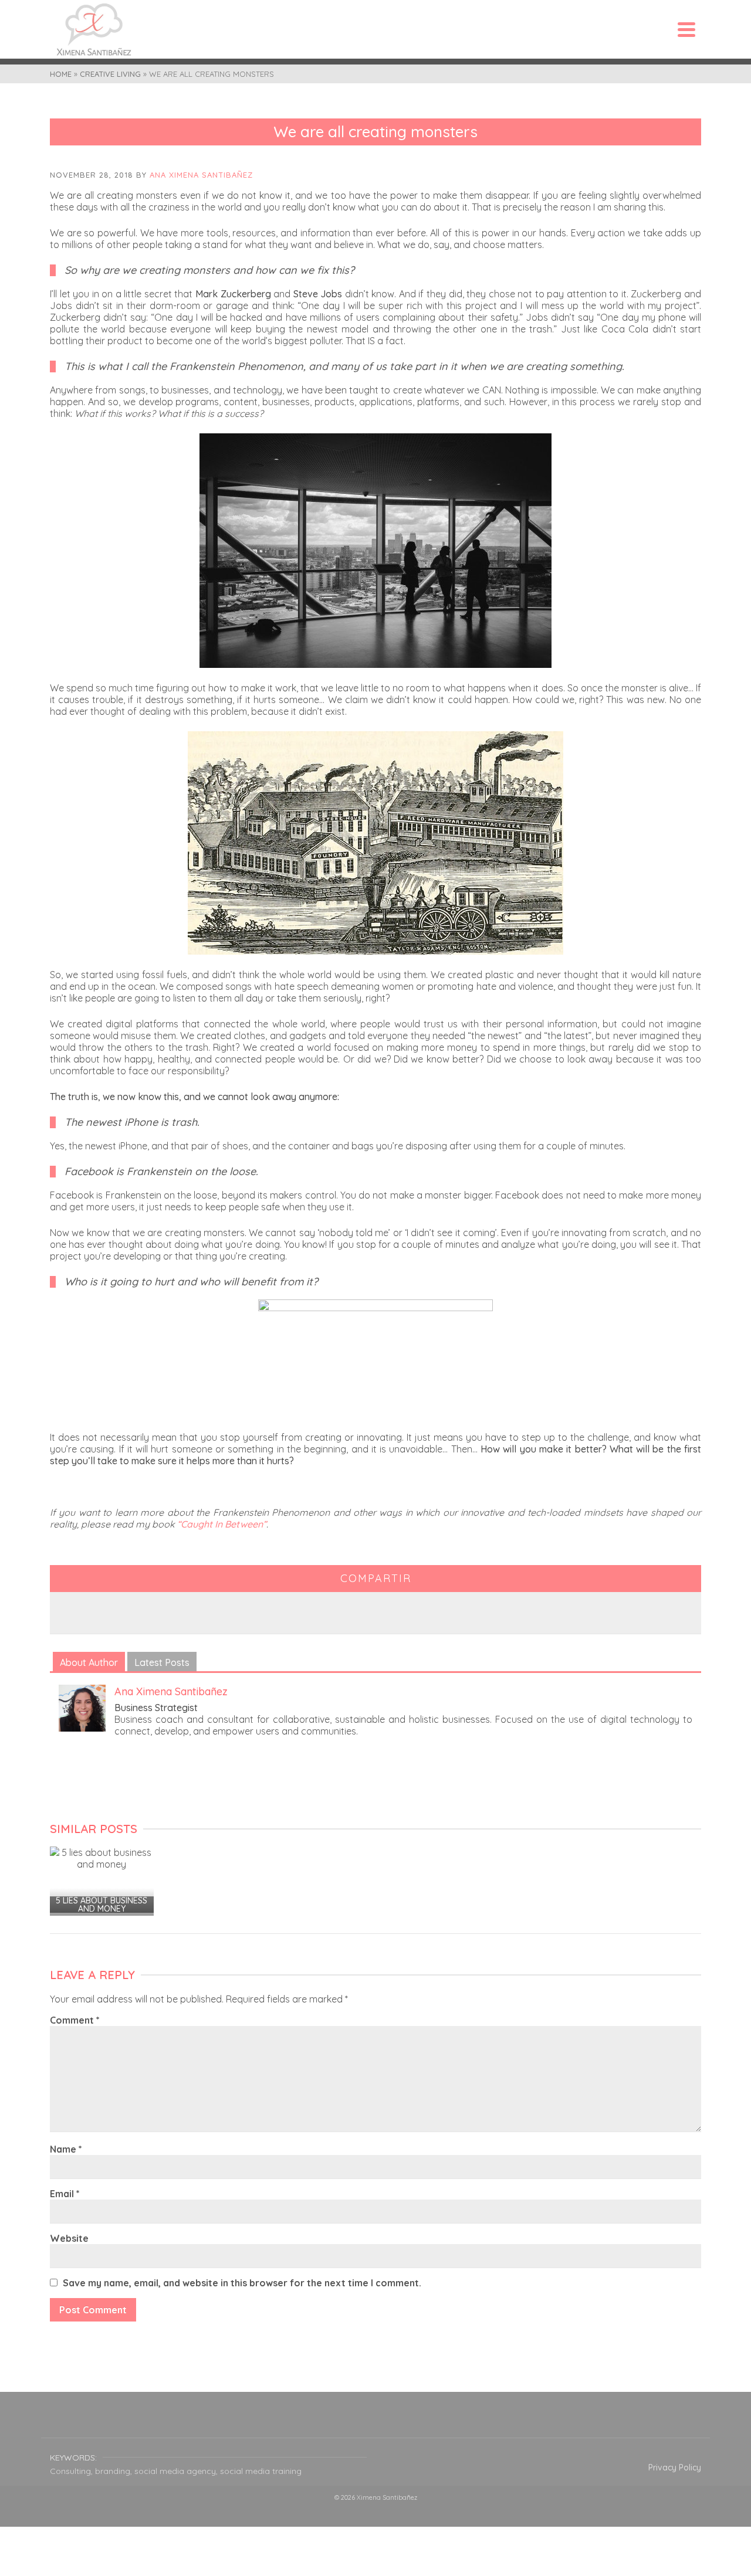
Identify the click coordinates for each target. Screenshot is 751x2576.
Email (65, 2194)
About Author (89, 1662)
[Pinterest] (404, 2422)
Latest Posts (162, 1662)
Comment (75, 2020)
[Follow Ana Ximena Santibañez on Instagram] (181, 1754)
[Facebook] (319, 2422)
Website (69, 2238)
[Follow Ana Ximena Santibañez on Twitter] (154, 1754)
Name (66, 2149)
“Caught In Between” (221, 1524)
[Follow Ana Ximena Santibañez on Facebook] (127, 1754)
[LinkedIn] (432, 2422)
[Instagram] (375, 2422)
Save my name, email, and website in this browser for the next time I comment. (242, 2283)
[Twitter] (347, 2422)
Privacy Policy (675, 2468)
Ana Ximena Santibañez (201, 175)
